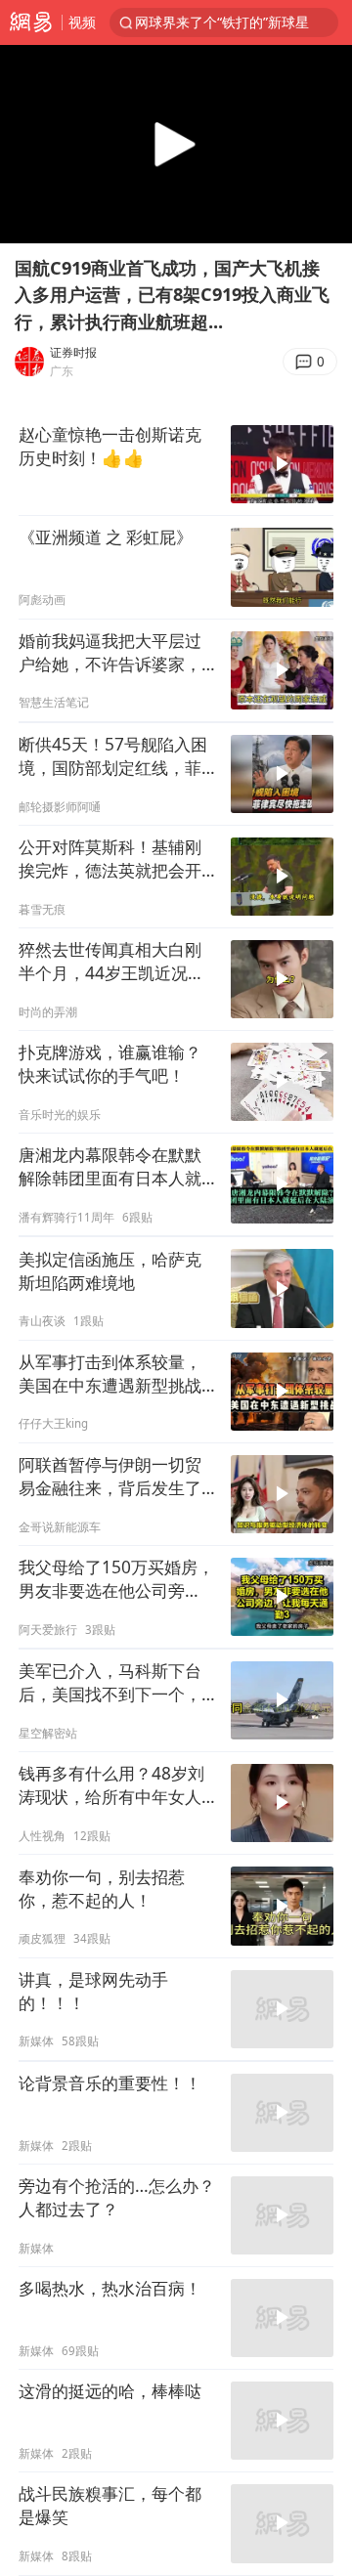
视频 (82, 22)
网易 (31, 22)
